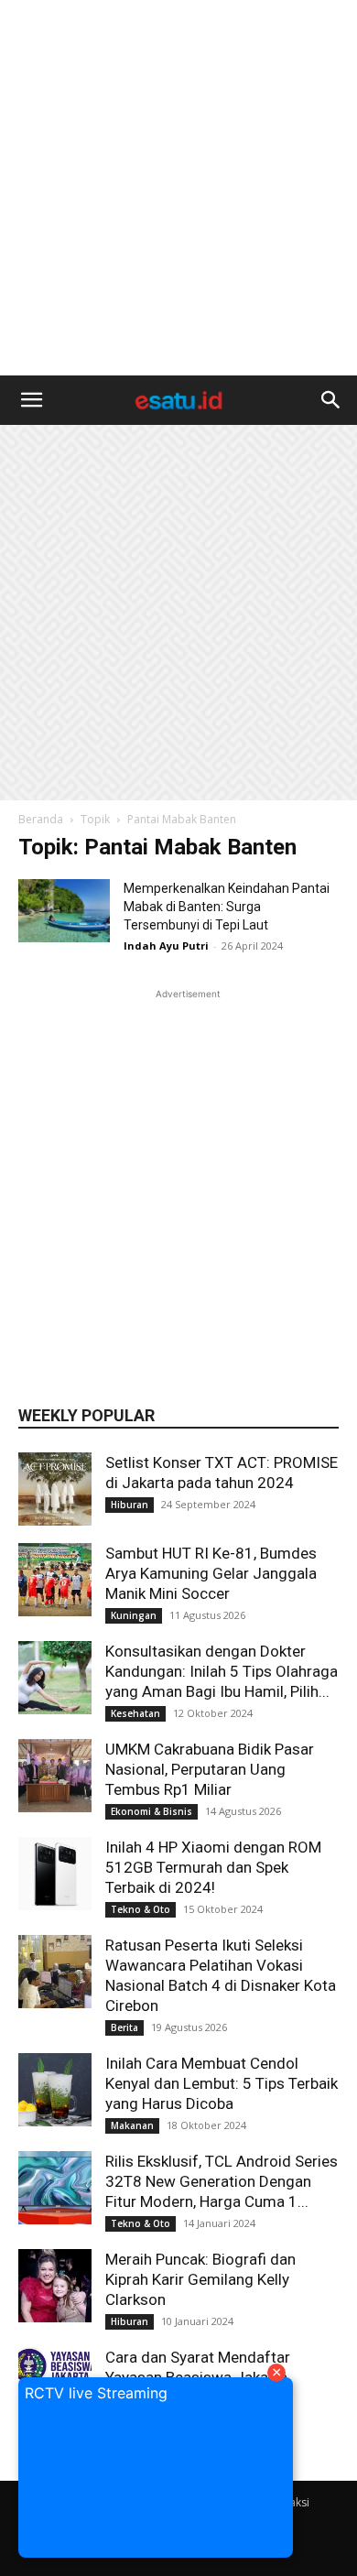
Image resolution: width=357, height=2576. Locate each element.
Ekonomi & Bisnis (151, 1811)
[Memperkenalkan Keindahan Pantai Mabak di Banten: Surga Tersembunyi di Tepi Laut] (64, 911)
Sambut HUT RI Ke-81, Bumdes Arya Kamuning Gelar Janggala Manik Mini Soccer (211, 1573)
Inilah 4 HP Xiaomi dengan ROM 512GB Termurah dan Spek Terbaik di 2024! (213, 1867)
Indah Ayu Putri (166, 946)
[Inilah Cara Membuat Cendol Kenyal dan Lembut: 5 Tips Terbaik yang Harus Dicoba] (55, 2090)
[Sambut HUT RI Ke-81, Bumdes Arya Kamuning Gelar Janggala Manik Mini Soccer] (55, 1580)
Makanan (132, 2125)
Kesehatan (135, 1713)
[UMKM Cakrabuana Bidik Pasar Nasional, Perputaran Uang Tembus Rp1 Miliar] (55, 1776)
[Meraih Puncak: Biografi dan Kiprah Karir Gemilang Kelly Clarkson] (55, 2286)
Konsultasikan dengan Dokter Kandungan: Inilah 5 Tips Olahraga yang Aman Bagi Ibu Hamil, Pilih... (222, 1671)
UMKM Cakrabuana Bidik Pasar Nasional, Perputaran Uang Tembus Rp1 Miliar (210, 1769)
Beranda (41, 819)
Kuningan (134, 1615)
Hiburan (130, 1505)
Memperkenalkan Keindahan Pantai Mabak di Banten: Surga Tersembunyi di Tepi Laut (227, 907)
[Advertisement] (178, 188)
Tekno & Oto (141, 1909)
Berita (124, 2027)
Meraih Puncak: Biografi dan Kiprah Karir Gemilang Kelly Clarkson (200, 2279)
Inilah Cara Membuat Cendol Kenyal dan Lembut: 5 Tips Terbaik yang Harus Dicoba (222, 2083)
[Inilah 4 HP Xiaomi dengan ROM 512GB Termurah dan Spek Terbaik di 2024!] (55, 1874)
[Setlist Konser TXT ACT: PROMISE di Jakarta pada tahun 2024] (55, 1489)
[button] (31, 400)
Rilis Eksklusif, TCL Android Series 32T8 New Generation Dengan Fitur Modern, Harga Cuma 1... (222, 2181)
